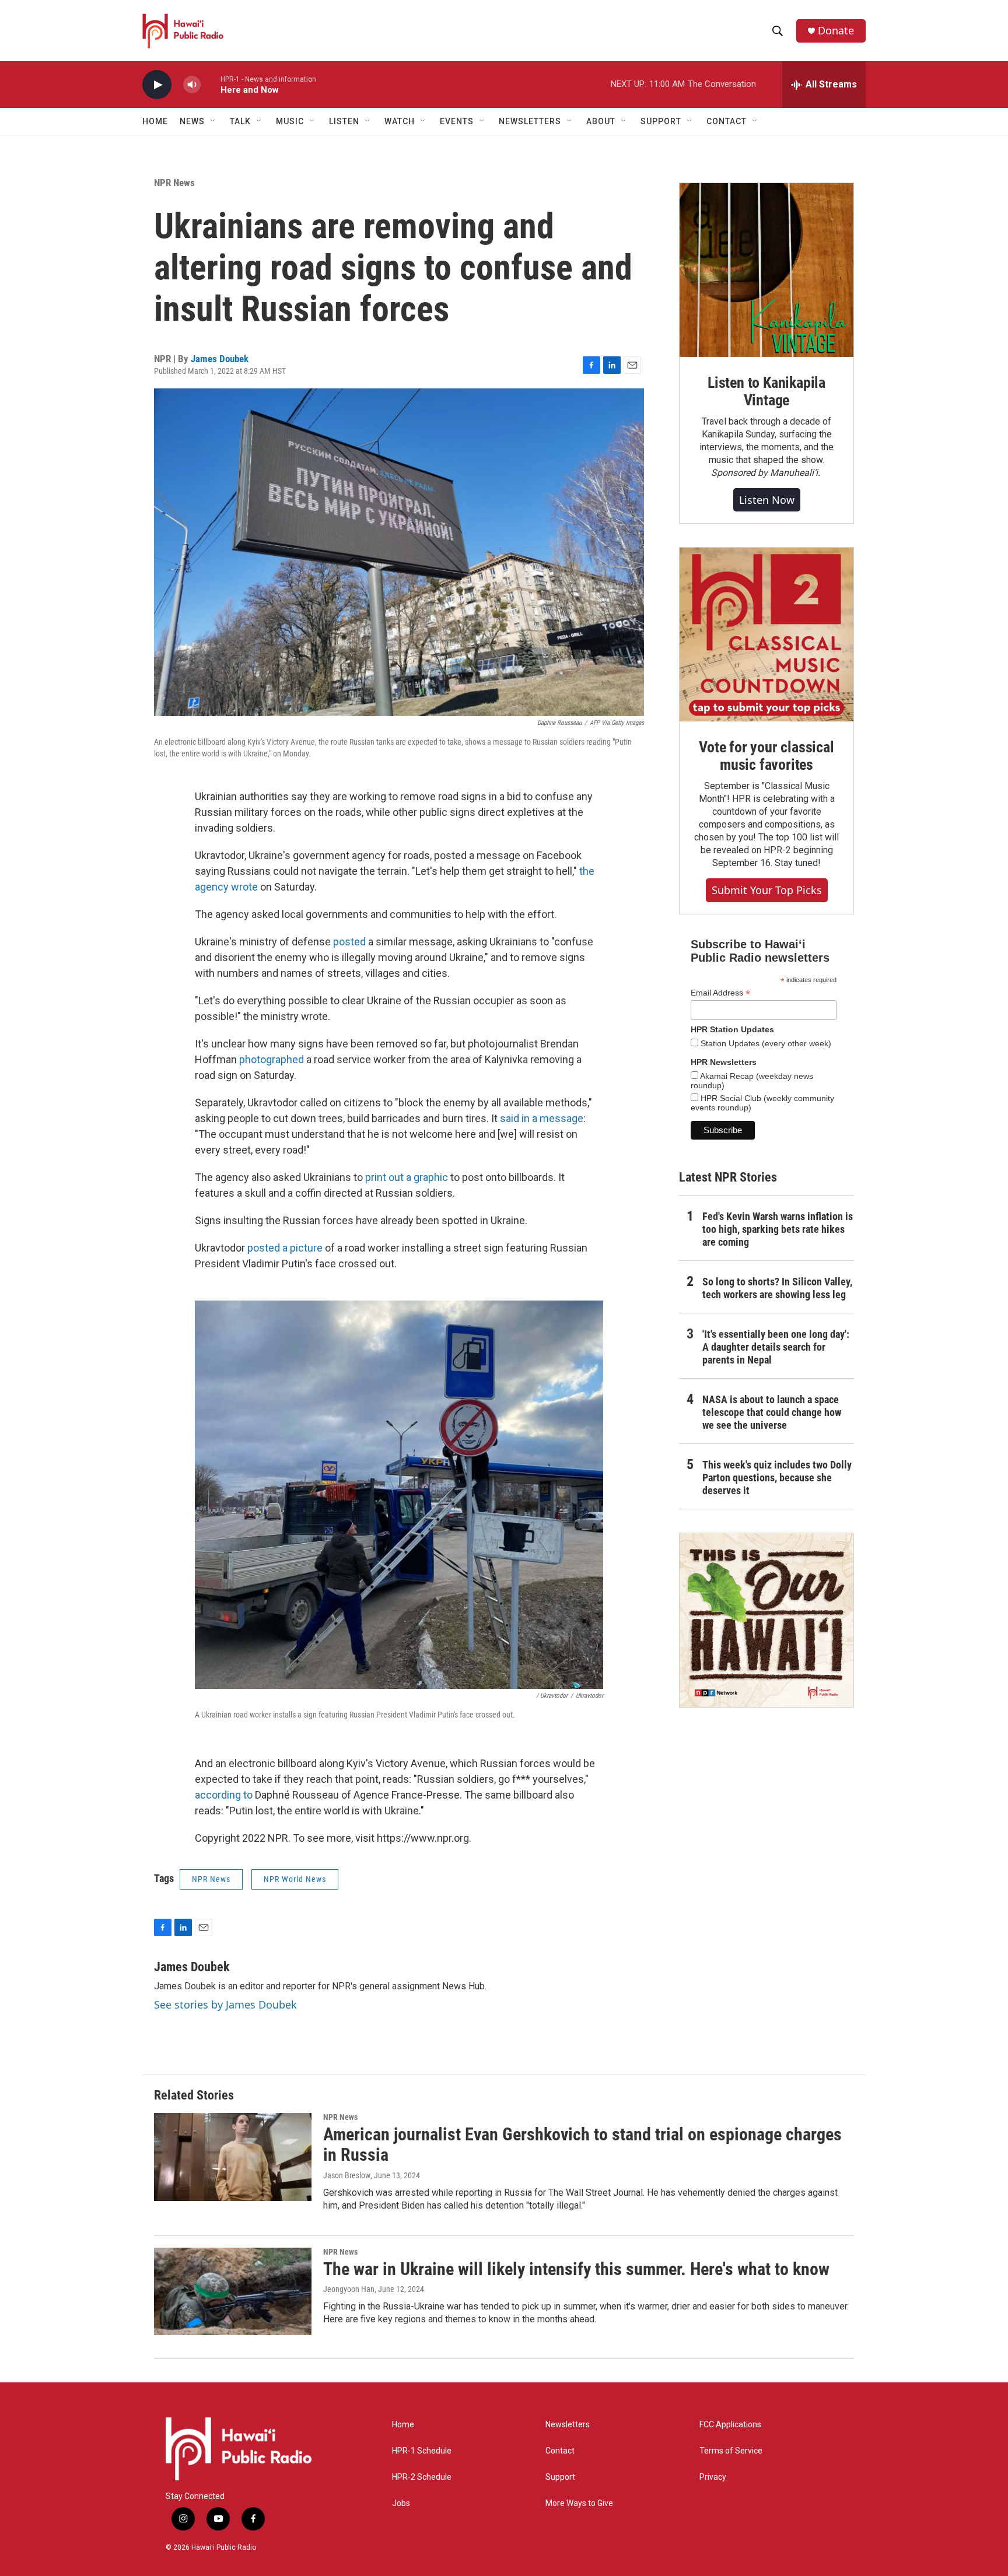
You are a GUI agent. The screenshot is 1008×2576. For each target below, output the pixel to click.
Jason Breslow (347, 2175)
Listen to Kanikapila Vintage (766, 391)
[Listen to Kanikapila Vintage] (766, 270)
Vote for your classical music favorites (766, 756)
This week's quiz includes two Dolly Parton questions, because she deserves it (777, 1478)
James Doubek (220, 359)
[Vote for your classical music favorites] (766, 635)
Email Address (720, 993)
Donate (836, 31)
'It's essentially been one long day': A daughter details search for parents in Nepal (776, 1347)
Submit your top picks (767, 890)
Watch (400, 121)
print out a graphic (407, 1177)
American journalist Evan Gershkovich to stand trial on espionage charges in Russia (582, 2144)
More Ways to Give (579, 2503)
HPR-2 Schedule (422, 2477)
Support (560, 2477)
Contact (560, 2451)
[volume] (192, 85)
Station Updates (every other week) (765, 1043)
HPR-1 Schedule (422, 2451)
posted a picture (285, 1248)
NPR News (174, 183)
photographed (272, 1059)
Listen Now (767, 500)
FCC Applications (730, 2425)
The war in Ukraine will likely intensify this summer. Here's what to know (576, 2269)
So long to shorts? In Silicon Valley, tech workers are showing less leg (777, 1288)
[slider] (211, 84)
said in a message (542, 1118)
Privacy (713, 2477)
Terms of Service (731, 2451)
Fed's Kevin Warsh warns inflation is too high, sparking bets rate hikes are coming (778, 1229)
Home (155, 121)
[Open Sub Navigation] (213, 121)
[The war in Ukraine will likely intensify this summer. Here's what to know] (233, 2291)
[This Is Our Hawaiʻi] (766, 1620)
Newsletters (568, 2425)
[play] (157, 85)
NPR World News (295, 1879)
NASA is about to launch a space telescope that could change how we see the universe (772, 1412)
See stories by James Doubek (225, 2004)
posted (349, 942)
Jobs (401, 2503)
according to (224, 1795)
